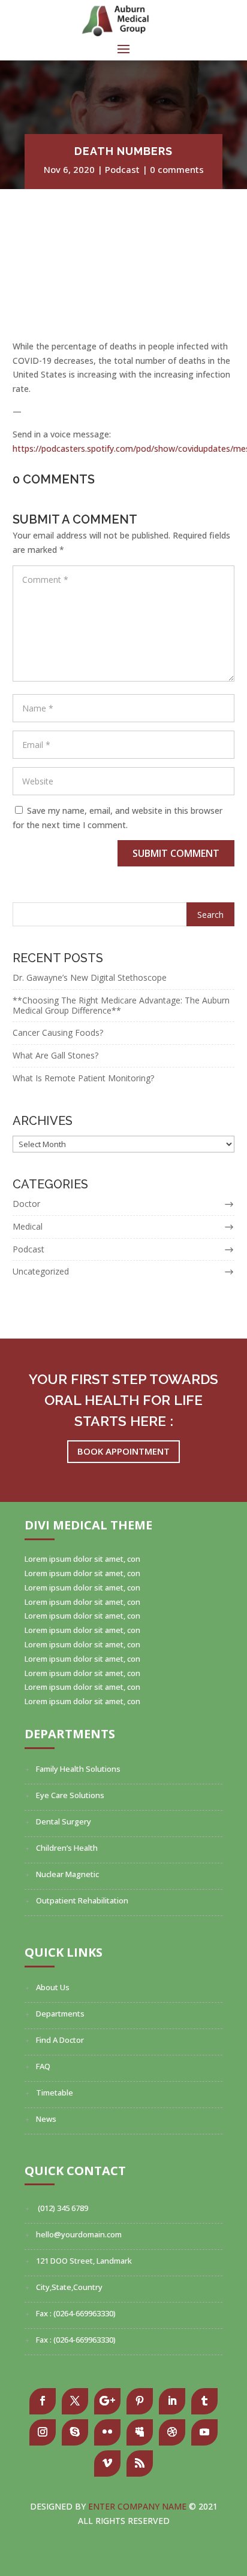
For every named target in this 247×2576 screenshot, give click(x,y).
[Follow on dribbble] (172, 2432)
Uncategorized (41, 1271)
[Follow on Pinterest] (140, 2401)
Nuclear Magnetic (67, 1874)
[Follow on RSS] (140, 2464)
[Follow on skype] (75, 2432)
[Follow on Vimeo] (107, 2464)
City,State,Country (69, 2287)
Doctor (26, 1204)
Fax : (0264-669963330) (76, 2313)
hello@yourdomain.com (79, 2234)
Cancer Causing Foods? (58, 1032)
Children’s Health (67, 1848)
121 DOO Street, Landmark (84, 2261)
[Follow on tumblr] (204, 2401)
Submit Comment (176, 853)
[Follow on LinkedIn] (172, 2401)
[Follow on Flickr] (107, 2432)
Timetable (55, 2093)
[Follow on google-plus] (107, 2401)
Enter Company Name (138, 2506)
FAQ (43, 2066)
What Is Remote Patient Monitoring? (83, 1078)
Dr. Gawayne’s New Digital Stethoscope (90, 977)
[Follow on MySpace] (140, 2432)
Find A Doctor (60, 2040)
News (46, 2119)
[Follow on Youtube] (204, 2432)
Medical (28, 1226)
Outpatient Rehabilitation (82, 1900)
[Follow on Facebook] (43, 2401)
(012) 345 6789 (62, 2208)
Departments (60, 2014)
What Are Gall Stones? (55, 1055)
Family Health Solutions (78, 1769)
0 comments (177, 169)
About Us (53, 1987)
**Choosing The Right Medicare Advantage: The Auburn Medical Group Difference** (121, 1005)
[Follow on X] (75, 2401)
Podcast (122, 169)
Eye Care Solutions (70, 1795)
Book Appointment (123, 1451)
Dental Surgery (64, 1821)
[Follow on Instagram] (43, 2432)
